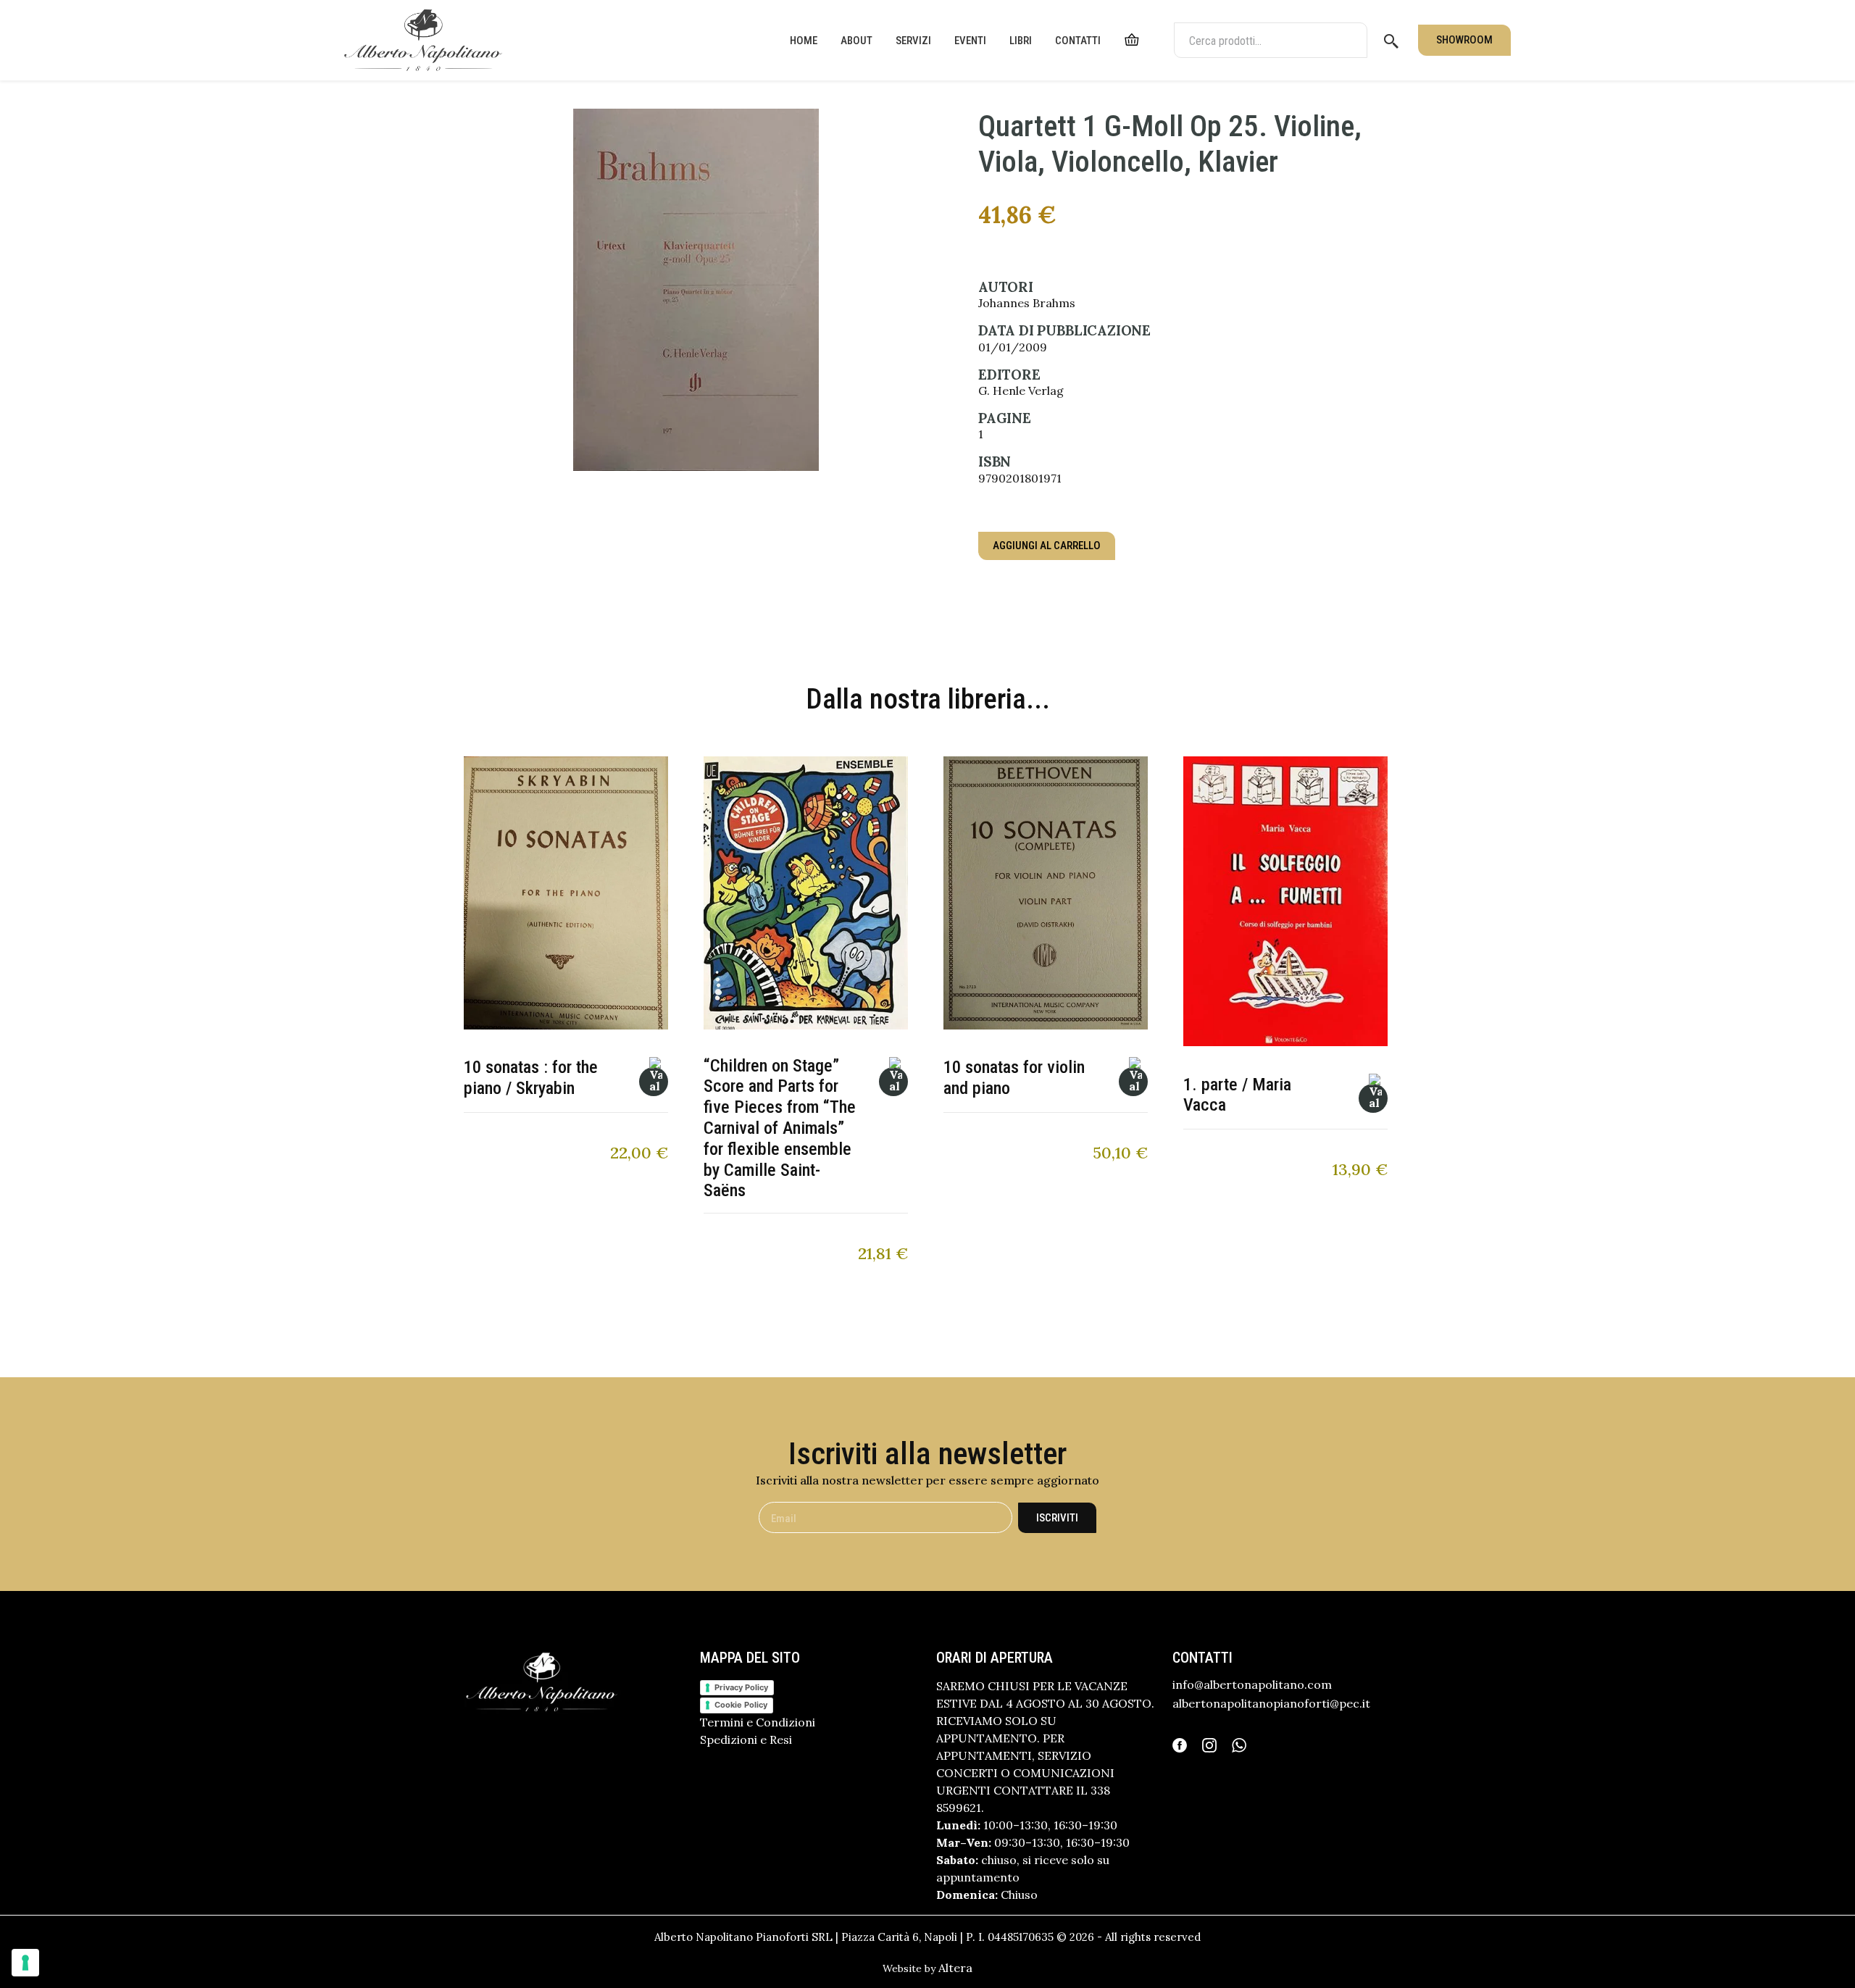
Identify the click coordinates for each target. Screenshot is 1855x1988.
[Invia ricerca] (1391, 41)
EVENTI (970, 41)
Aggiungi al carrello (1047, 546)
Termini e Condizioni (758, 1722)
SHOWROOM (1464, 40)
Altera (955, 1968)
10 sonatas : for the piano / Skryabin (531, 1078)
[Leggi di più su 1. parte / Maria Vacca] (1373, 1098)
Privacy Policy (741, 1687)
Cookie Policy (741, 1705)
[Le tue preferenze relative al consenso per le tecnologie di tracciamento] (25, 1963)
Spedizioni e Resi (746, 1739)
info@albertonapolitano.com (1252, 1684)
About (856, 41)
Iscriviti (1057, 1518)
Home (804, 41)
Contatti (1078, 41)
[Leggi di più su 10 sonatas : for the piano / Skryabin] (654, 1082)
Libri (1021, 41)
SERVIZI (913, 41)
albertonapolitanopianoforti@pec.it (1271, 1703)
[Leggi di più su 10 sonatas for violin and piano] (1133, 1082)
